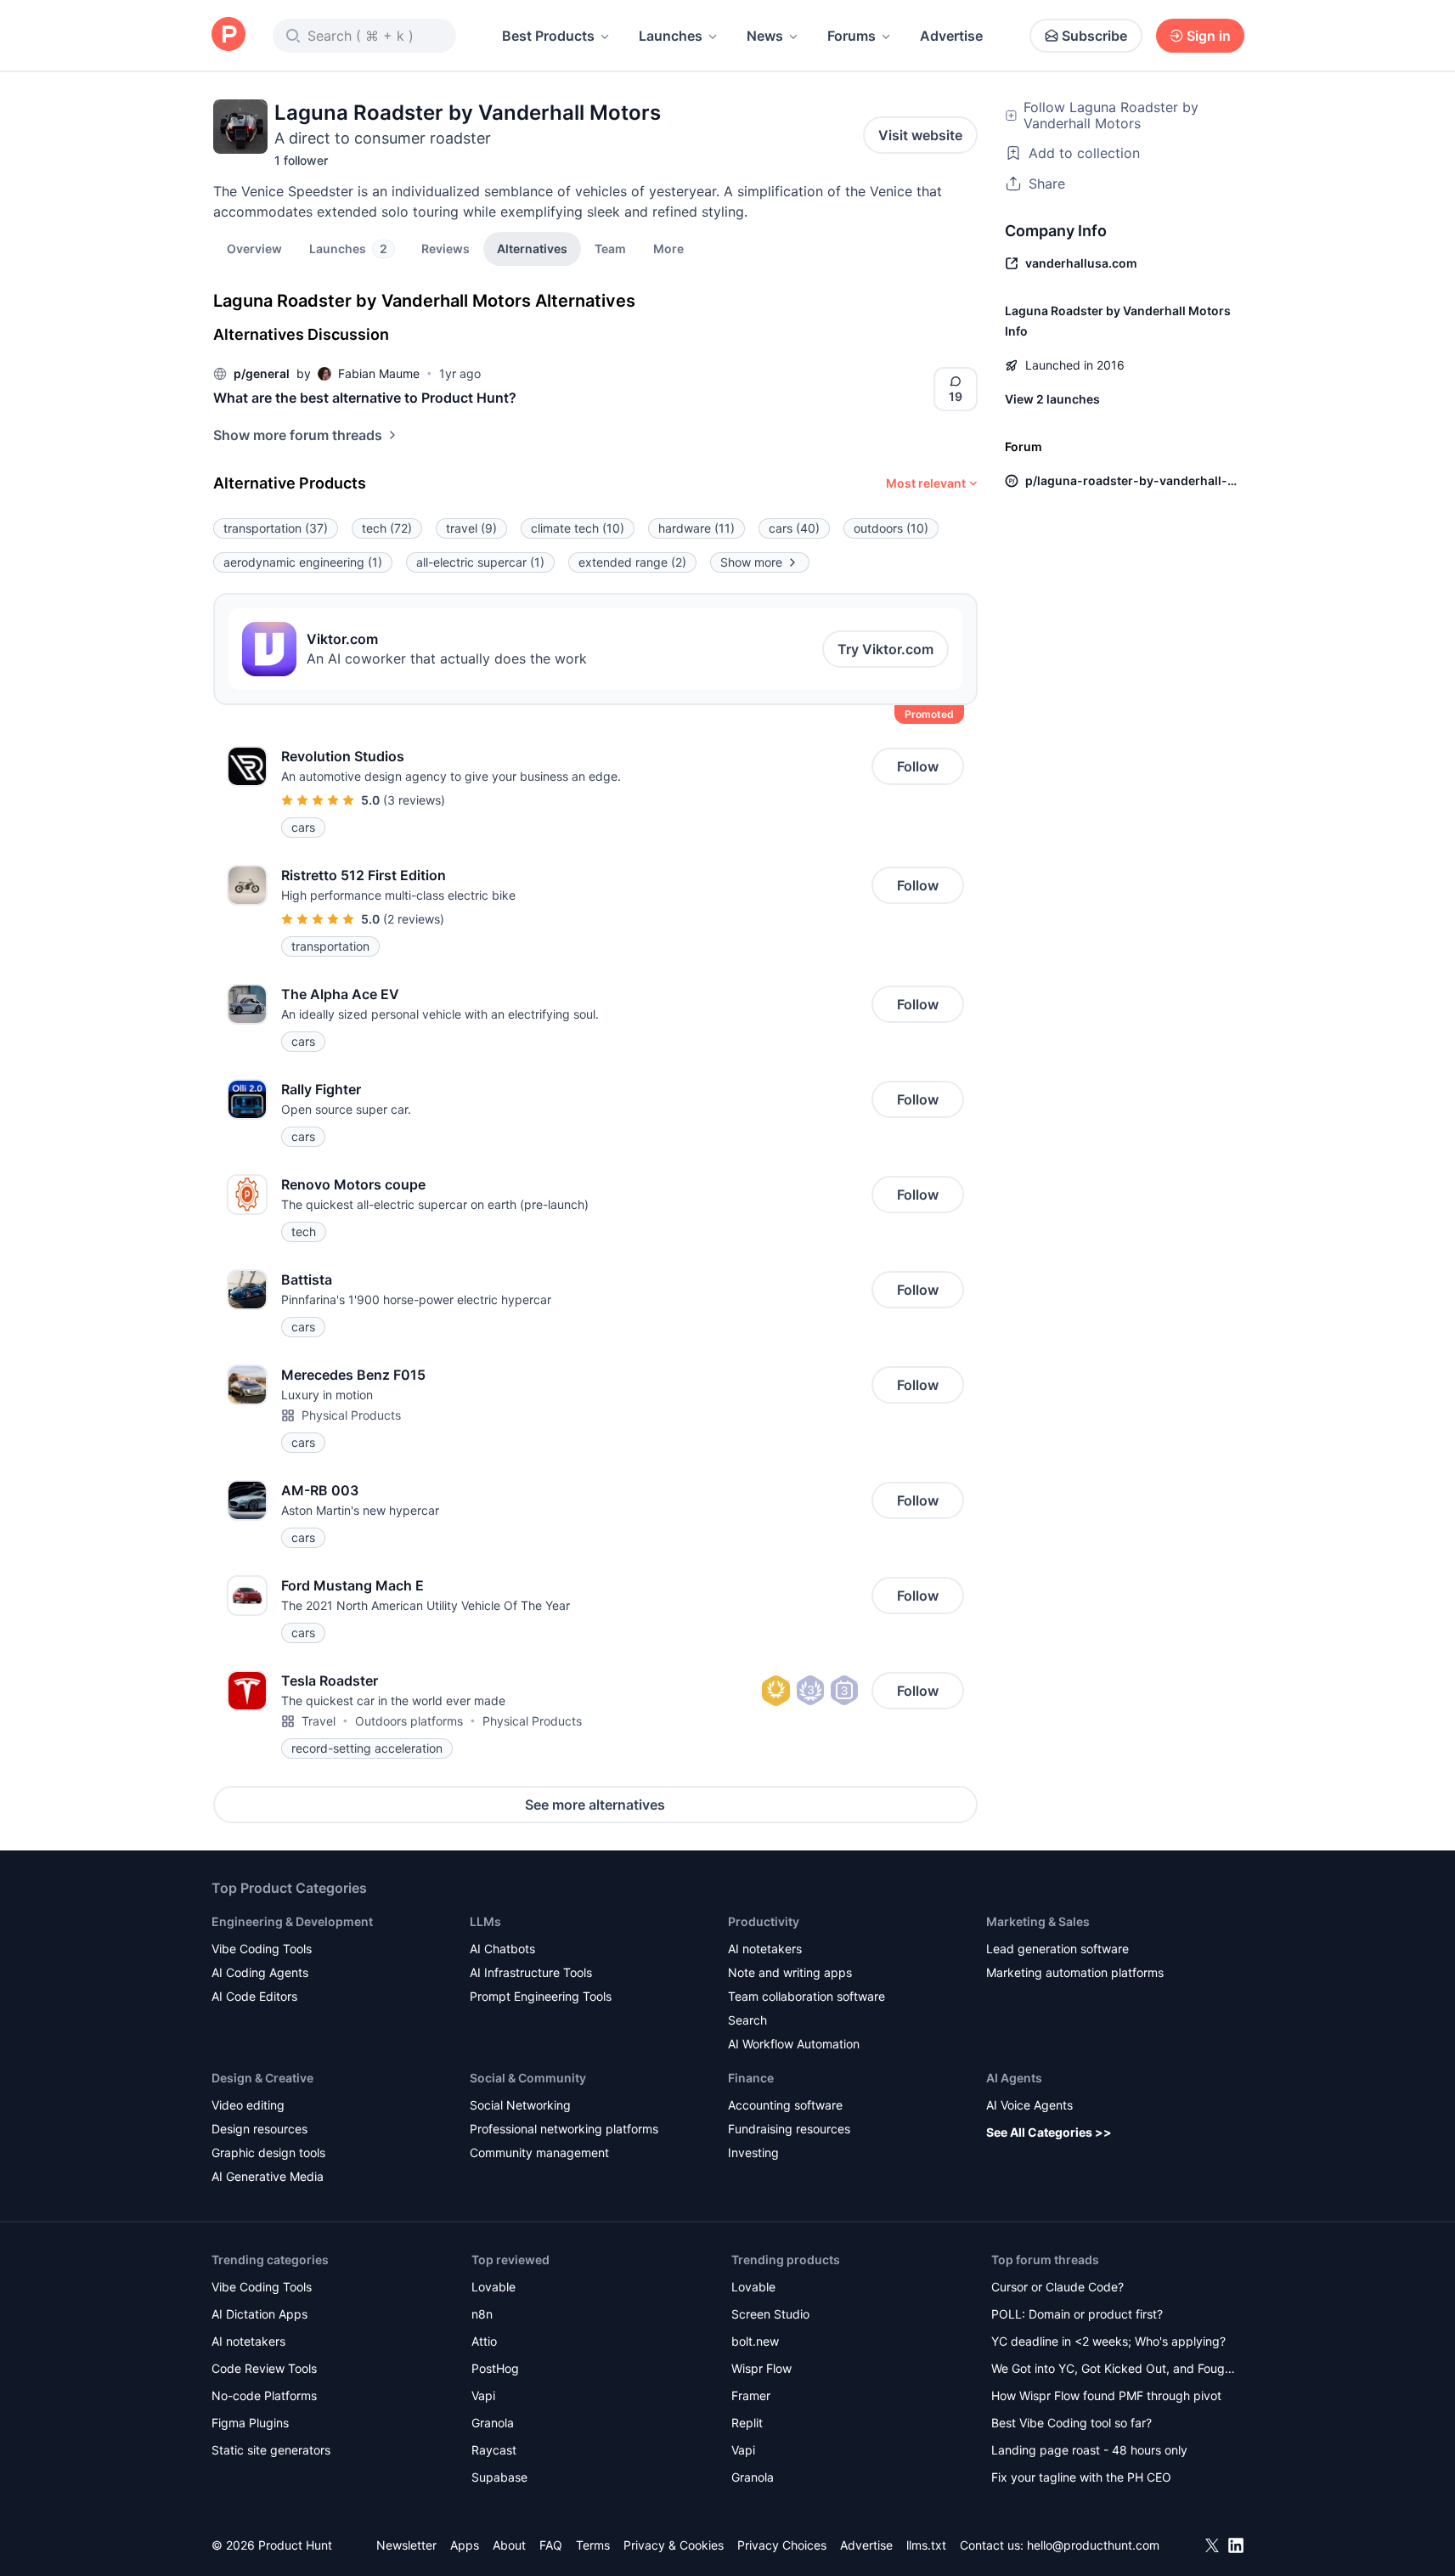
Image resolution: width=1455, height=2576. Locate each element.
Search (747, 2020)
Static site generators (271, 2450)
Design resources (259, 2129)
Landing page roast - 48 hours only (1089, 2450)
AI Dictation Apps (259, 2314)
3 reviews (414, 800)
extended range (632, 562)
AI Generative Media (268, 2176)
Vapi (483, 2395)
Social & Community (528, 2078)
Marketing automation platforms (1075, 1972)
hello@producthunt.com (1093, 2545)
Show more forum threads (298, 435)
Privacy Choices (782, 2545)
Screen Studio (770, 2314)
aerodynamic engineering (303, 562)
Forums (852, 36)
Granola (493, 2423)
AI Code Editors (254, 1996)
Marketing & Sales (1038, 1921)
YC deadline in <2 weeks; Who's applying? (1108, 2341)
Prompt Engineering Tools (541, 1996)
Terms (593, 2545)
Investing (753, 2152)
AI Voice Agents (1029, 2105)
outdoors (891, 528)
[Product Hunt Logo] (228, 35)
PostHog (495, 2368)
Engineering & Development (292, 1921)
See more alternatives (595, 1805)
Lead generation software (1057, 1949)
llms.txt (926, 2545)
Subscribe (1094, 36)
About (509, 2545)
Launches (671, 36)
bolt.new (755, 2341)
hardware (696, 528)
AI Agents (1014, 2078)
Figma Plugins (250, 2423)
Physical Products (351, 1415)
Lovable (493, 2287)
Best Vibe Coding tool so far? (1072, 2423)
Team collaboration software (806, 1996)
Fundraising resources (789, 2129)
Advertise (951, 36)
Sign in (1209, 36)
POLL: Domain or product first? (1077, 2314)
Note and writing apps (790, 1972)
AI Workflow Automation (794, 2044)
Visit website (920, 135)
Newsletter (406, 2545)
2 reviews (414, 919)
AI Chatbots (502, 1949)
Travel (319, 1721)
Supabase (499, 2477)
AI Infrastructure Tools (531, 1972)
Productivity (764, 1921)
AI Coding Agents (260, 1972)
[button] (668, 248)
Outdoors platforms (409, 1721)
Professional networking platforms (564, 2129)
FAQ (551, 2545)
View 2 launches (1052, 399)
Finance (751, 2078)
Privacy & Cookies (674, 2545)
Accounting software (785, 2105)
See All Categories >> (1049, 2132)
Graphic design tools (268, 2152)
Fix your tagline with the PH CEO (1081, 2477)
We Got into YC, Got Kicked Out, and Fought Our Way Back (1114, 2370)
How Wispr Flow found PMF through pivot (1106, 2395)
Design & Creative (262, 2078)
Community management (539, 2152)
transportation (276, 528)
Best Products (548, 36)
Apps (465, 2545)
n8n (482, 2314)
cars (794, 528)
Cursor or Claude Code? (1057, 2287)
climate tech (578, 528)
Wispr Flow (761, 2368)
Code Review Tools (264, 2368)
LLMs (485, 1921)
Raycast (494, 2450)
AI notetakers (765, 1949)
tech (387, 528)
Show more (751, 562)
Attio (484, 2341)
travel (471, 528)
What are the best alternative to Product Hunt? (365, 398)
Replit (747, 2423)
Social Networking (520, 2105)
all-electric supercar (480, 562)
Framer (751, 2395)
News (765, 36)
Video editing (248, 2105)
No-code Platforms (264, 2395)
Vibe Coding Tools (262, 1949)
